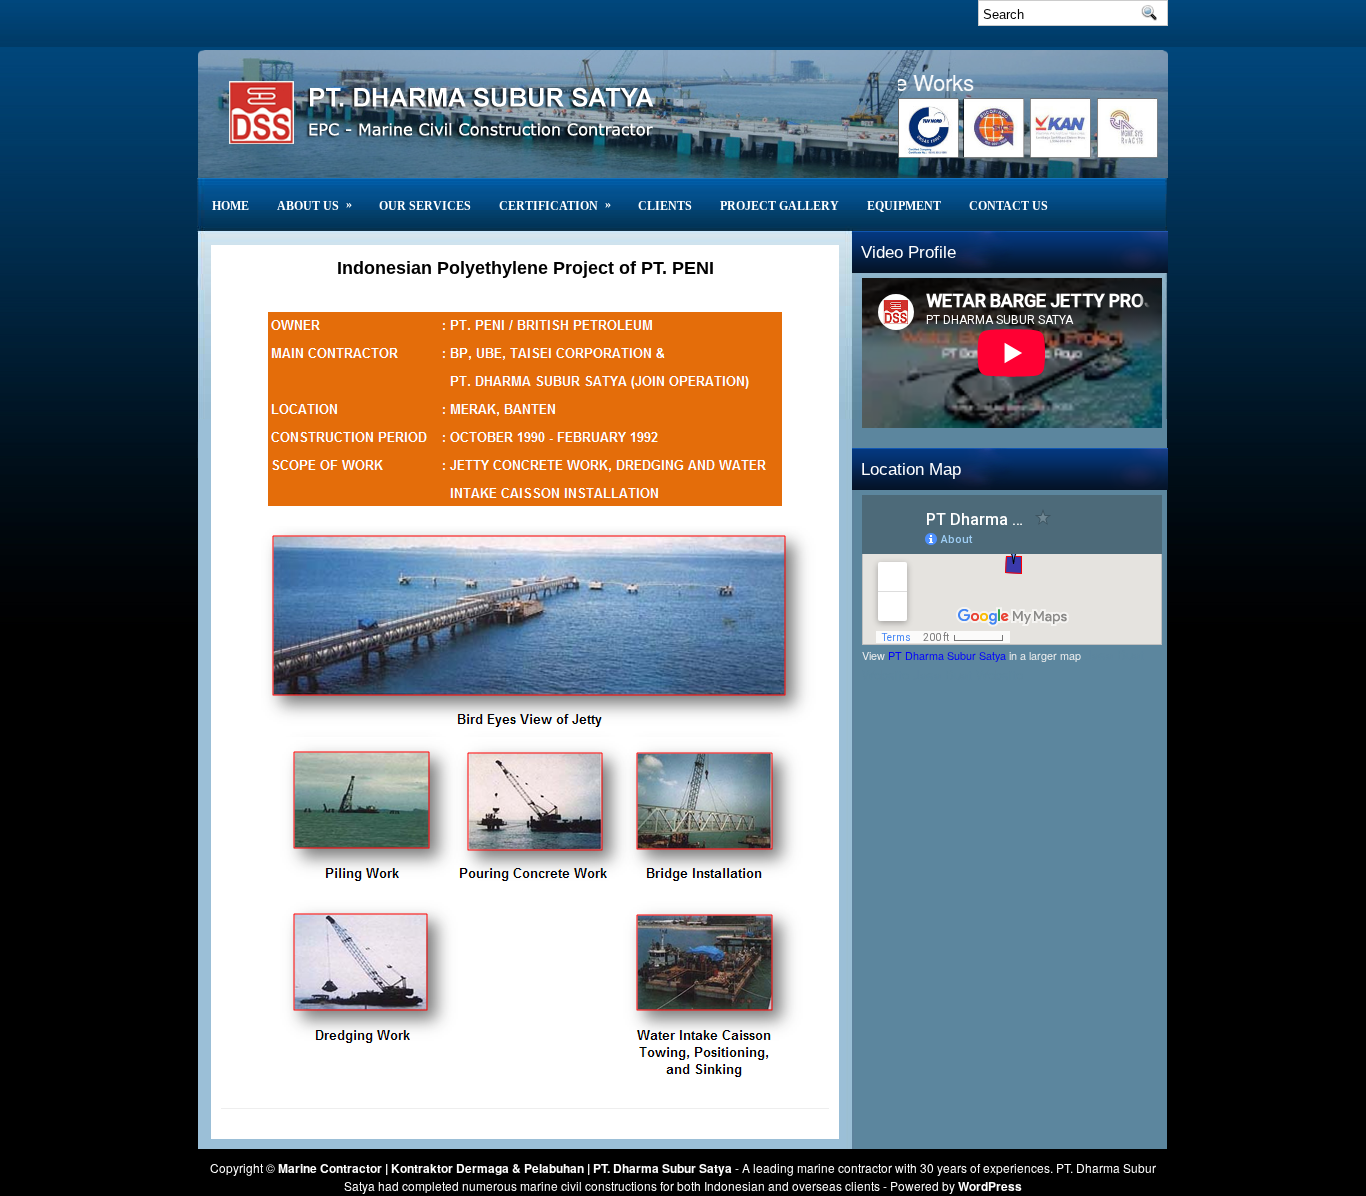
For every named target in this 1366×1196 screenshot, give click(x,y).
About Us (314, 205)
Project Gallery (779, 206)
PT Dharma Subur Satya (947, 655)
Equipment (904, 206)
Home (230, 206)
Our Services (425, 206)
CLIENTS (665, 206)
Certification (555, 205)
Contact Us (1008, 206)
